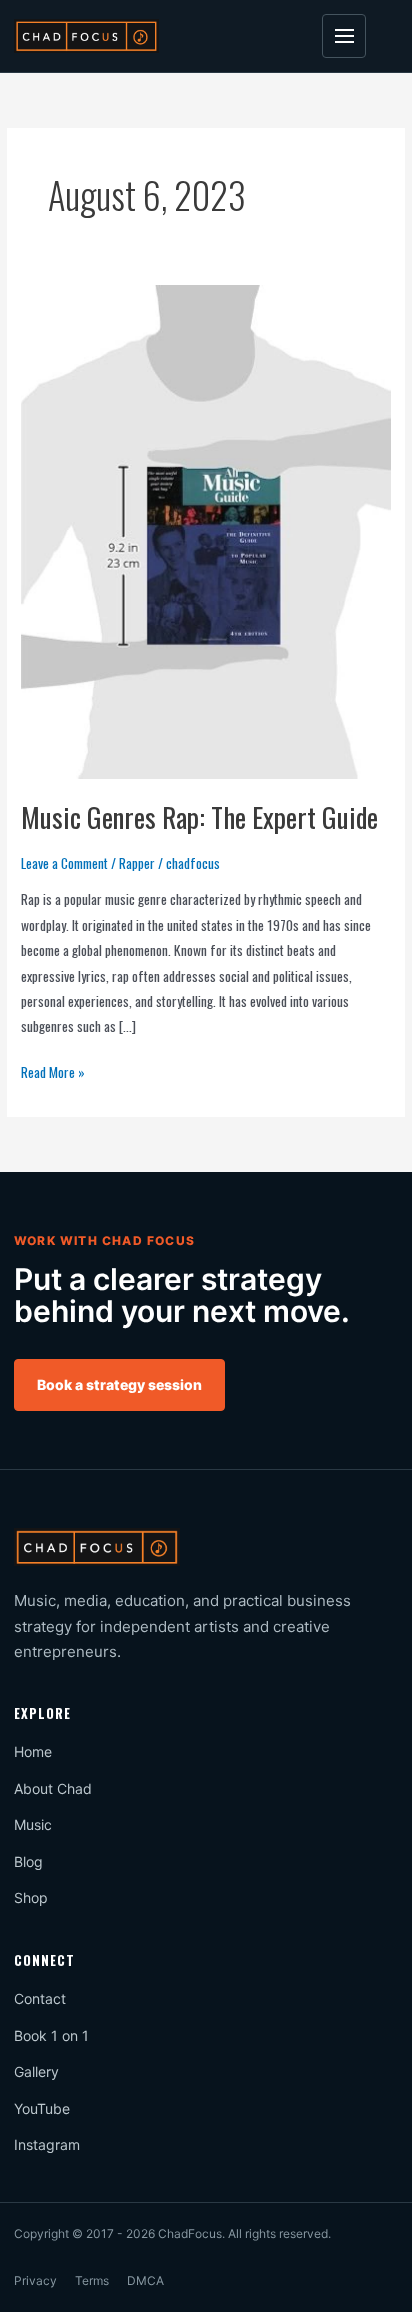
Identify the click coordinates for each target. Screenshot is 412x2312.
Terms (92, 2280)
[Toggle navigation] (344, 36)
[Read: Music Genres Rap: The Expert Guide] (206, 530)
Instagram (47, 2144)
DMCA (145, 2280)
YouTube (42, 2108)
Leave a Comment (64, 863)
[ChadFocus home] (86, 35)
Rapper (137, 863)
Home (33, 1751)
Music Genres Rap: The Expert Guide (199, 816)
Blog (28, 1861)
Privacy (35, 2280)
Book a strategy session (119, 1384)
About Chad (53, 1788)
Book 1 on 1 (51, 2035)
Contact (40, 1998)
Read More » (53, 1071)
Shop (31, 1897)
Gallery (36, 2071)
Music (33, 1824)
